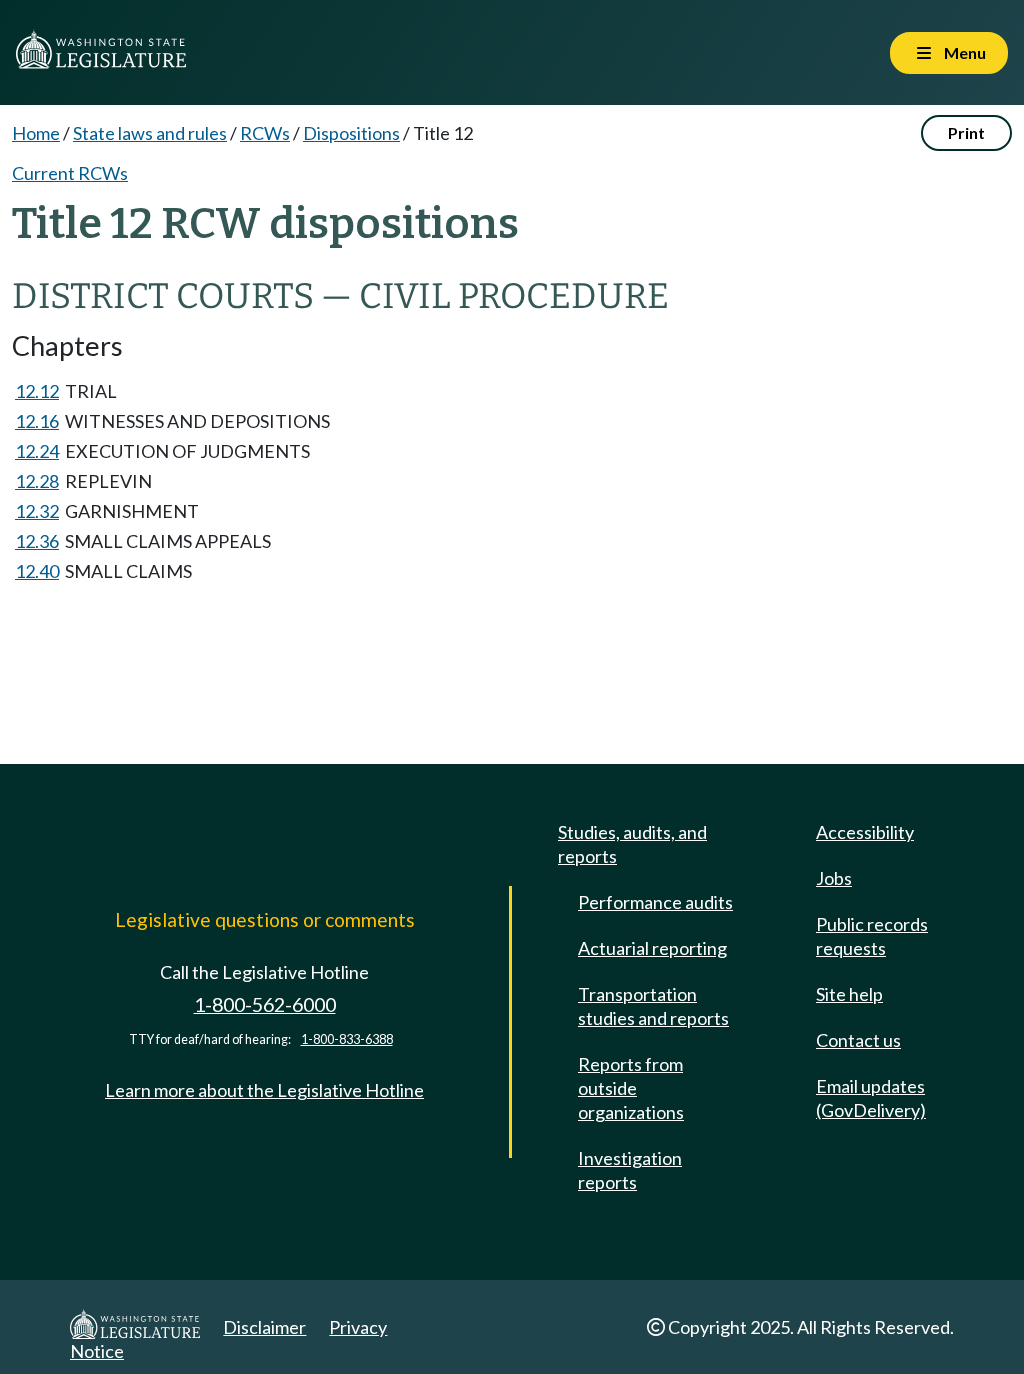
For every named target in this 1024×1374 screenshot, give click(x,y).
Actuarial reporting (652, 948)
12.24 (37, 451)
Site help (849, 994)
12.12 (37, 391)
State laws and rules (150, 133)
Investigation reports (630, 1170)
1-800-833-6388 (347, 1039)
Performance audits (655, 902)
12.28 (37, 481)
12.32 (37, 511)
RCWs (265, 133)
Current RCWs (70, 173)
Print (966, 132)
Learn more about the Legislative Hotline (264, 1090)
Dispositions (351, 133)
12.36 (37, 541)
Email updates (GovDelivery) (871, 1098)
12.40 (37, 571)
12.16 (37, 421)
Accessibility (865, 832)
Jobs (834, 878)
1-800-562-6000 (265, 1004)
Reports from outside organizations (631, 1088)
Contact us (858, 1040)
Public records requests (872, 936)
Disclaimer (264, 1327)
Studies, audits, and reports (632, 844)
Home (36, 133)
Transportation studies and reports (653, 1006)
